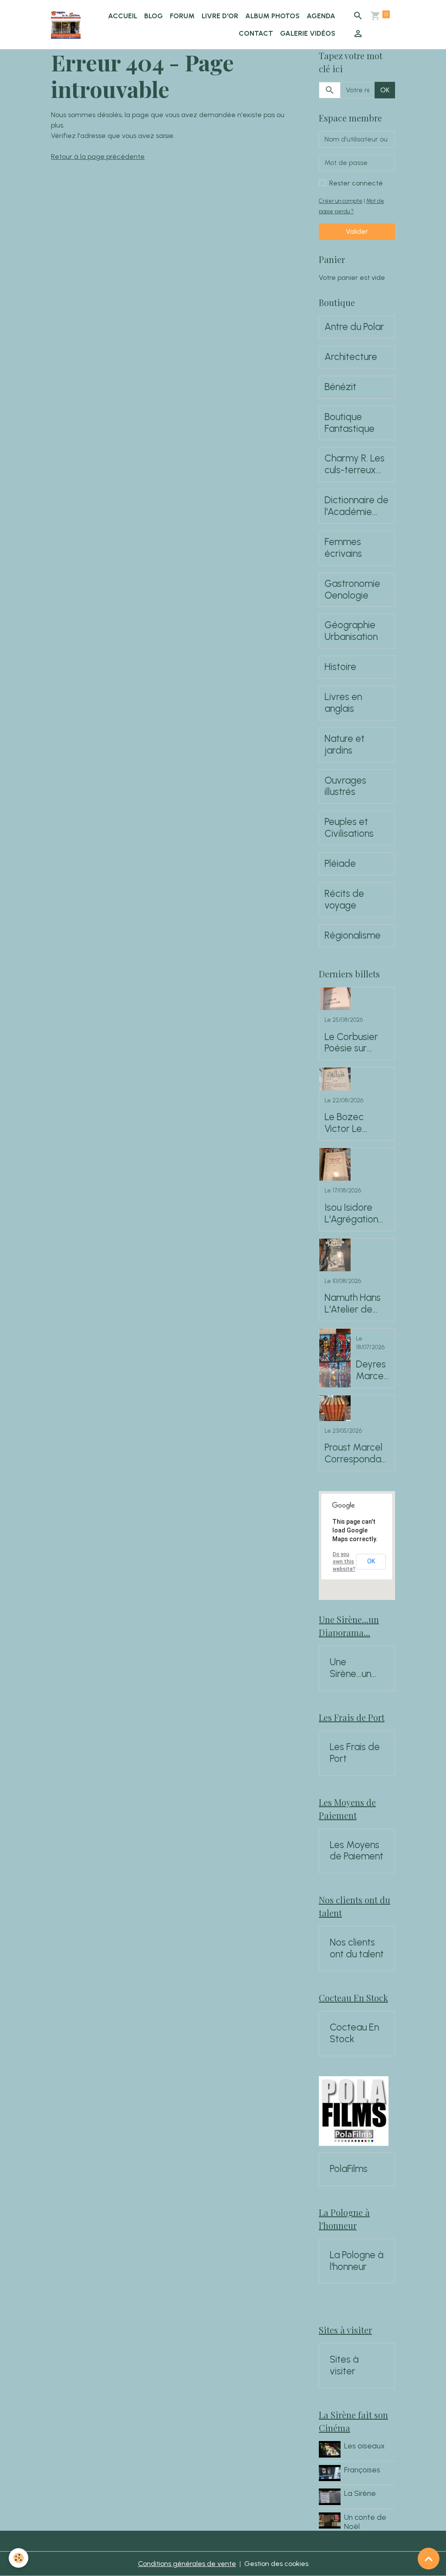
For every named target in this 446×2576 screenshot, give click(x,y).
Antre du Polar (354, 327)
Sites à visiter (344, 2366)
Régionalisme (353, 936)
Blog (154, 16)
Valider (357, 231)
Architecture (351, 357)
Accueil (123, 16)
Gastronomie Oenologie (352, 590)
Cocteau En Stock (354, 2033)
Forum (182, 16)
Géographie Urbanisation (351, 631)
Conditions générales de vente (187, 2564)
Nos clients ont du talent (357, 1948)
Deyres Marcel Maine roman (371, 1370)
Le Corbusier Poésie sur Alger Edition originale (351, 1043)
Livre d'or (220, 16)
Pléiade (340, 864)
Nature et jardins (345, 745)
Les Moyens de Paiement (356, 1851)
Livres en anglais (343, 703)
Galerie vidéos (308, 33)
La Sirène (360, 2493)
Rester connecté (356, 183)
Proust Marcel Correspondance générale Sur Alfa (355, 1454)
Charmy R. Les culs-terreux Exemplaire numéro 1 (355, 465)
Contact (256, 33)
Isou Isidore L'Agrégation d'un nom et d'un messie (351, 1214)
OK (385, 90)
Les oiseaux (364, 2446)
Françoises (362, 2470)
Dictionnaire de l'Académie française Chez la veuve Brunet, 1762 (357, 506)
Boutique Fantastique (350, 423)
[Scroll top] (429, 2559)
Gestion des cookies (276, 2564)
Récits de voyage (344, 900)
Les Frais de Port (355, 1753)
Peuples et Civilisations (349, 828)
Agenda (321, 16)
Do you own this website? (344, 1562)
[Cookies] (19, 2558)
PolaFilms (349, 2169)
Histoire (340, 667)
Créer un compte (341, 201)
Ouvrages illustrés (345, 786)
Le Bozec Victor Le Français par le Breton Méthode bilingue (355, 1123)
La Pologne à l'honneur (356, 2261)
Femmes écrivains (343, 548)
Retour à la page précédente (98, 157)
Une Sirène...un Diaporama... (356, 1668)
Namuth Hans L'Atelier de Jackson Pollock (353, 1304)
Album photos (272, 16)
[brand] (66, 25)
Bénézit (340, 387)
